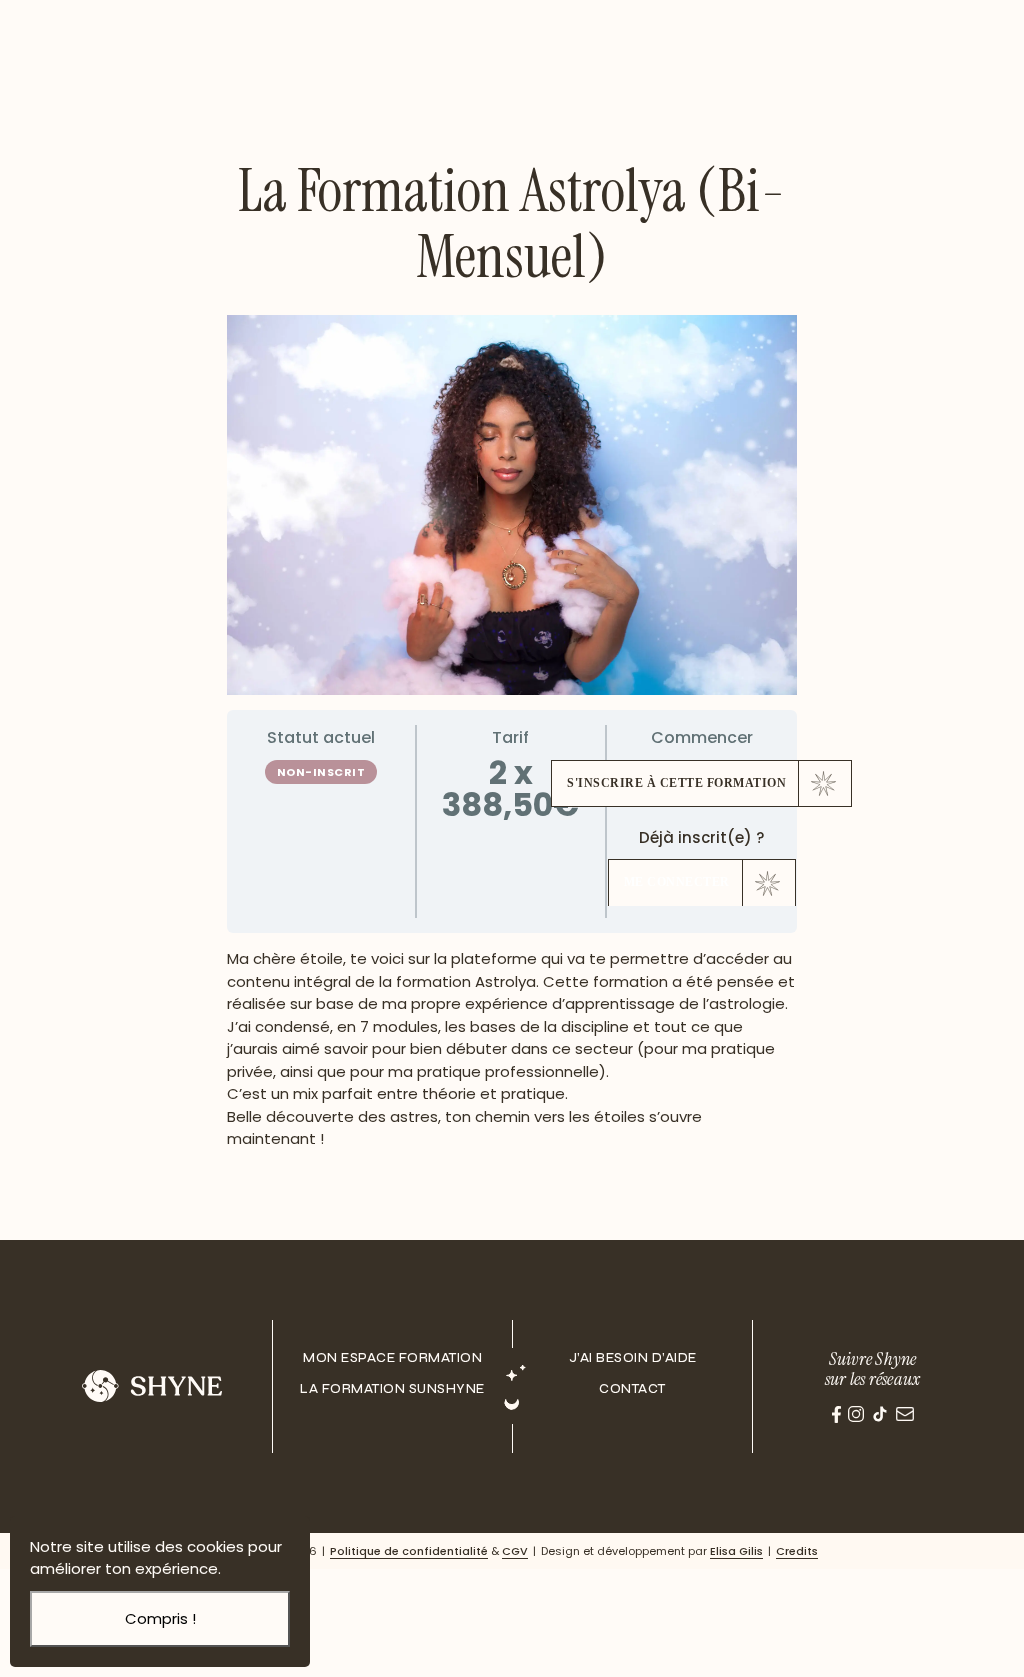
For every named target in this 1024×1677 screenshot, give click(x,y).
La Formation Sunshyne (392, 1389)
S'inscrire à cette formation (676, 783)
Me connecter (677, 882)
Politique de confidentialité (409, 1551)
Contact (632, 1389)
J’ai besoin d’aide (633, 1358)
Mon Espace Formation (392, 1358)
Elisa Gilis (736, 1551)
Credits (797, 1551)
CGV (515, 1551)
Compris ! (160, 1618)
